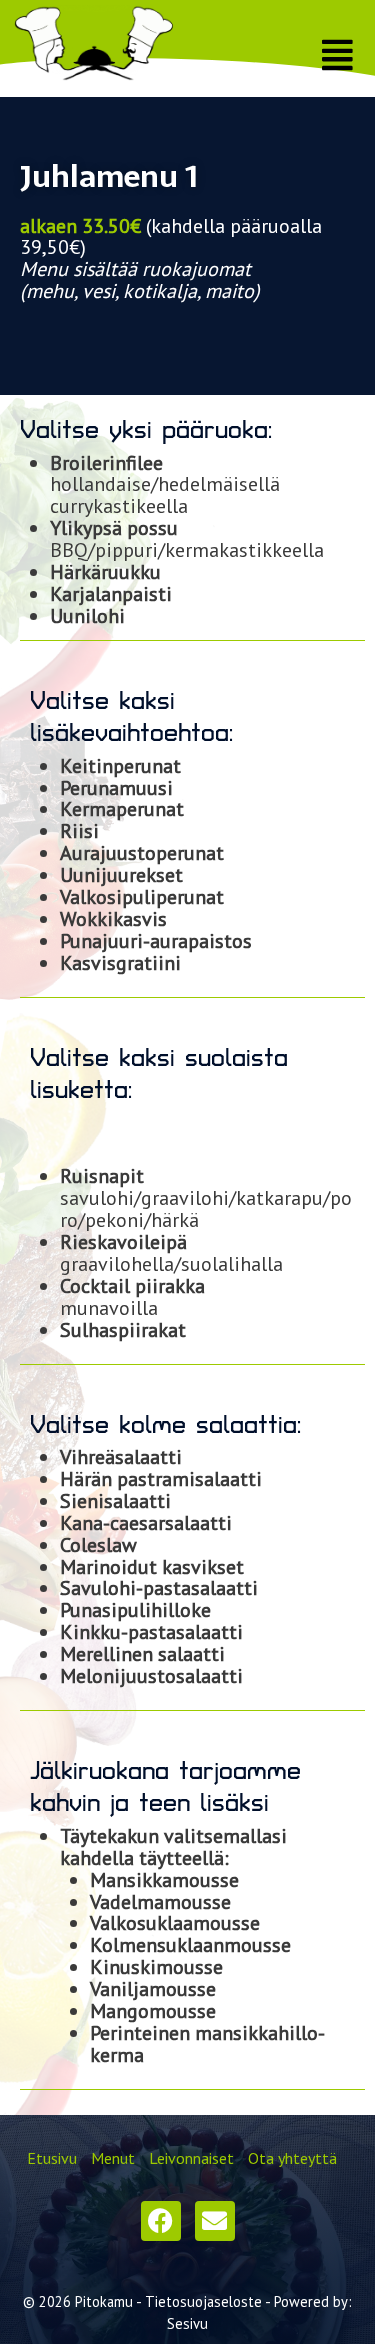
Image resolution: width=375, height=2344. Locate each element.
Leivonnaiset (191, 2158)
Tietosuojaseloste (203, 2301)
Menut (113, 2158)
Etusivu (52, 2158)
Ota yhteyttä (292, 2158)
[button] (338, 55)
